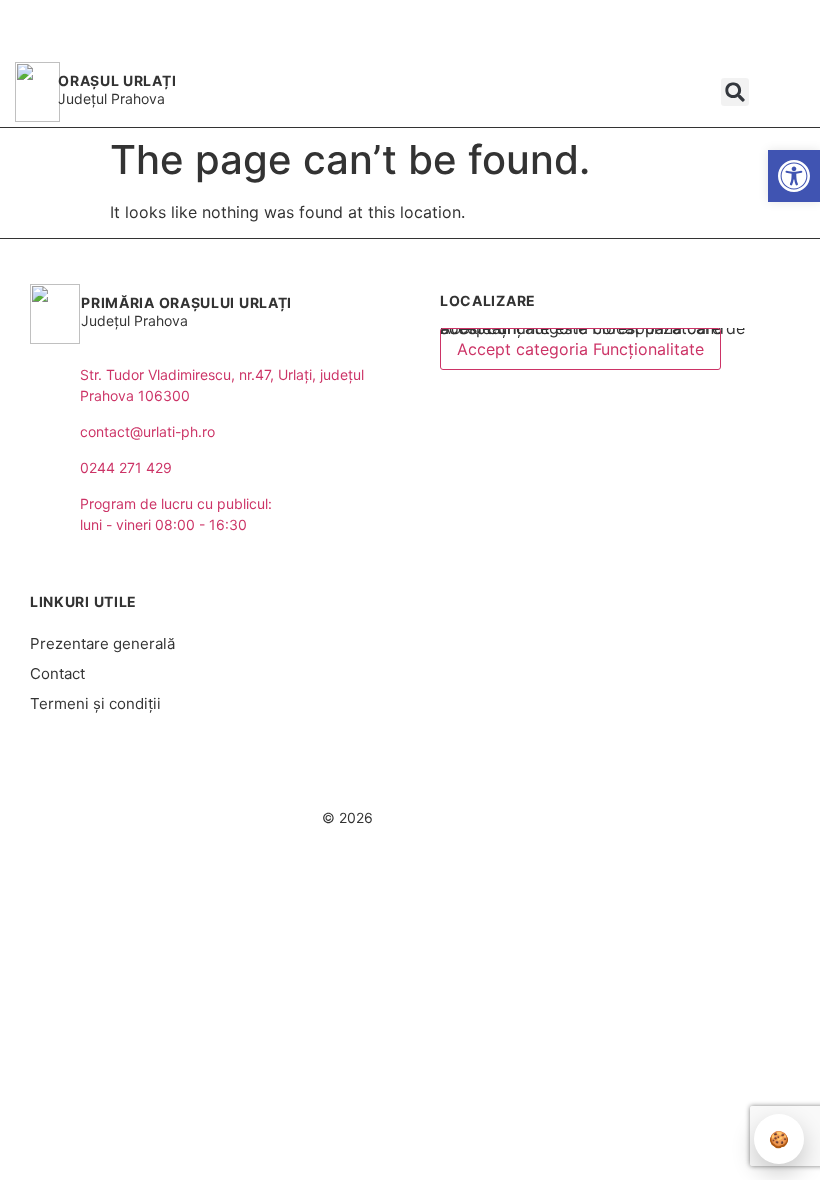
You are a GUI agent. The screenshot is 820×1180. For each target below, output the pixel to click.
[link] (794, 176)
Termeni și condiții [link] (95, 703)
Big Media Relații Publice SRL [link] (477, 779)
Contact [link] (57, 673)
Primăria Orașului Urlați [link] (186, 302)
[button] (735, 92)
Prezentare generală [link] (102, 643)
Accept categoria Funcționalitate (580, 349)
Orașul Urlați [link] (117, 80)
